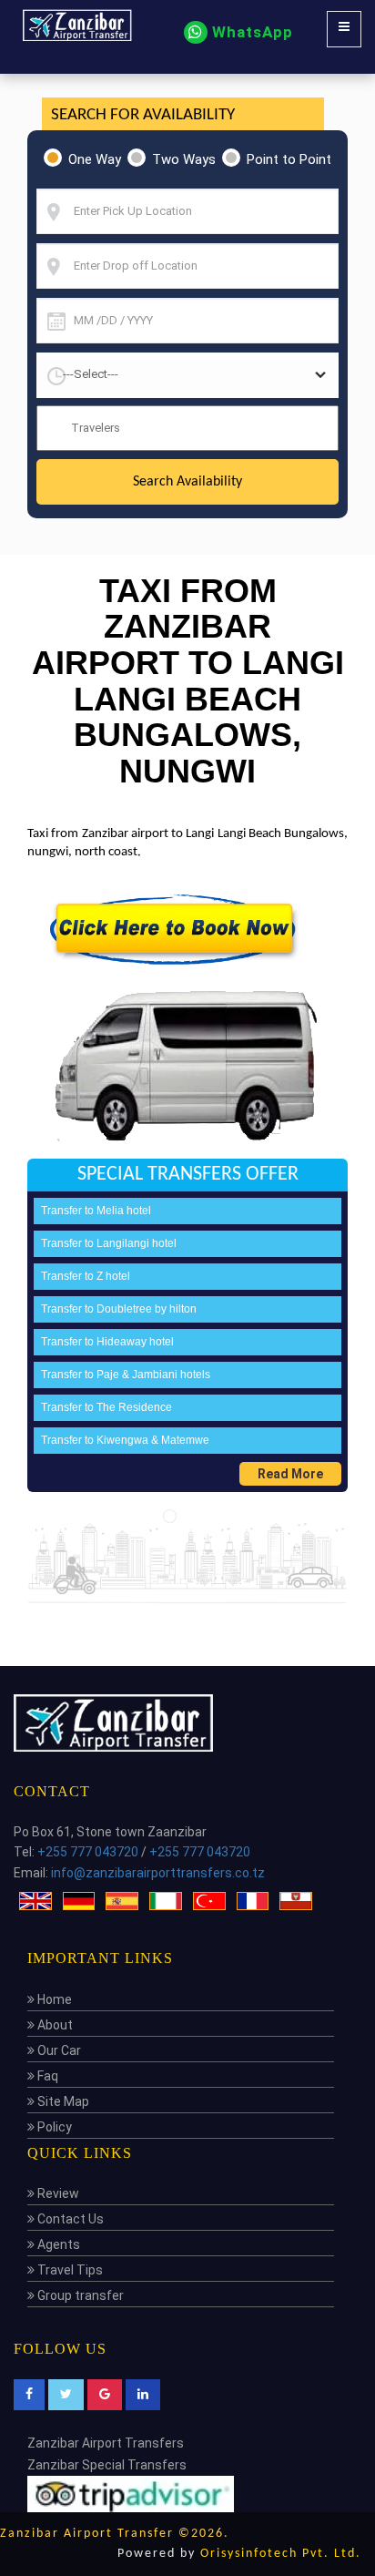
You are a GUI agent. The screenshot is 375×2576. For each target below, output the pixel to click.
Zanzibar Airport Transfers (106, 2443)
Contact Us (69, 2219)
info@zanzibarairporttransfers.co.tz (158, 1873)
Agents (57, 2244)
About (54, 2025)
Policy (53, 2127)
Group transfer (79, 2295)
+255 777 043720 (88, 1852)
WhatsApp (250, 32)
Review (57, 2193)
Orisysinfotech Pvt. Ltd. (281, 2554)
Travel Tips (69, 2270)
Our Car (58, 2050)
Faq (46, 2076)
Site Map (62, 2101)
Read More (290, 1474)
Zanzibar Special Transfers (107, 2465)
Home (53, 1999)
